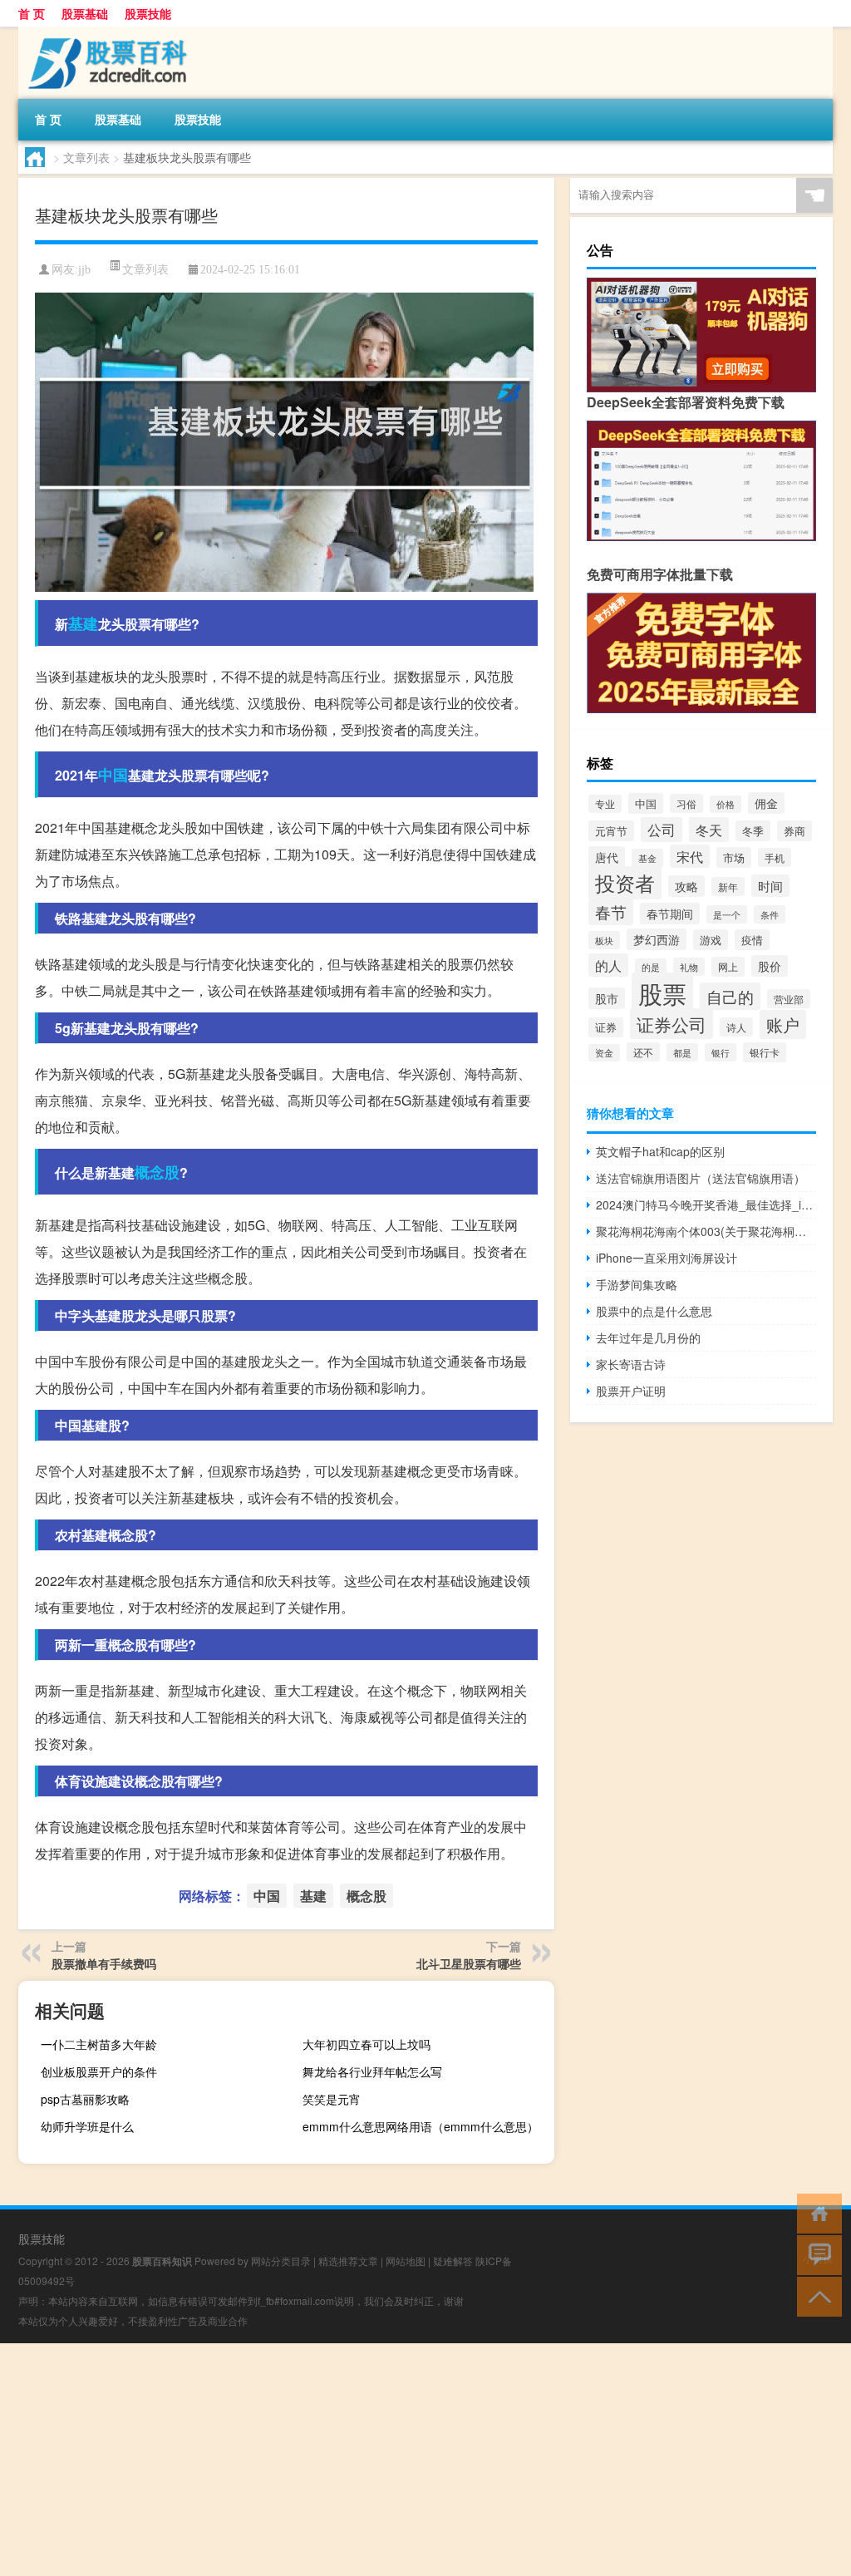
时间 (770, 886)
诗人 (736, 1027)
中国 (113, 775)
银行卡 (765, 1052)
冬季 (753, 831)
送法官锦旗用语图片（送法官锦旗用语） (701, 1178)
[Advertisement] (425, 2460)
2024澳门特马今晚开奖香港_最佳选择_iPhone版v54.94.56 (706, 1204)
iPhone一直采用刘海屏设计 (667, 1258)
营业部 (789, 999)
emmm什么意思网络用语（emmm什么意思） (421, 2126)
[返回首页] (816, 2212)
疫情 (752, 940)
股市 (607, 998)
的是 (651, 967)
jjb (84, 270)
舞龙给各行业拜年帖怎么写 (372, 2071)
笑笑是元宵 (332, 2099)
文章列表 (86, 157)
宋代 (690, 856)
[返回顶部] (816, 2295)
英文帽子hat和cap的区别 (660, 1151)
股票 (662, 992)
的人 (608, 965)
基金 (647, 858)
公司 (662, 830)
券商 (794, 831)
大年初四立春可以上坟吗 (366, 2044)
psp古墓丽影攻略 (85, 2099)
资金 (604, 1053)
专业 (605, 804)
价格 (726, 804)
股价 (770, 966)
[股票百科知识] (106, 32)
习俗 (686, 803)
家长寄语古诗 (631, 1364)
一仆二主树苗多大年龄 (99, 2044)
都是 (682, 1052)
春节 (611, 912)
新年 (728, 887)
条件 (770, 914)
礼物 (689, 967)
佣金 (766, 803)
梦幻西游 (657, 939)
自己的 (730, 996)
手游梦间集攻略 (637, 1284)
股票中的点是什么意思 (654, 1311)
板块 (604, 940)
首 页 (32, 13)
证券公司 (671, 1024)
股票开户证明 (631, 1391)
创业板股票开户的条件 (99, 2071)
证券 (606, 1027)
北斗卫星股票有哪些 (469, 1963)
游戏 (711, 940)
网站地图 (406, 2261)
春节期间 (670, 914)
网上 (728, 967)
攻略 (686, 886)
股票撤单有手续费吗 (104, 1963)
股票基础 (85, 13)
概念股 (157, 1172)
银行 (721, 1052)
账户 (783, 1024)
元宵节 (611, 831)
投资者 (625, 883)
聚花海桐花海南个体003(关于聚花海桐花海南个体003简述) (706, 1231)
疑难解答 (453, 2261)
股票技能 (148, 13)
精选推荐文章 (348, 2261)
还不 (643, 1052)
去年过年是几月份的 (648, 1337)
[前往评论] (816, 2254)
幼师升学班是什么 (87, 2126)
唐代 (607, 857)
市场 (734, 857)
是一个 (727, 914)
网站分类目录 (281, 2261)
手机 (775, 857)
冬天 (709, 830)
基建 (83, 623)
